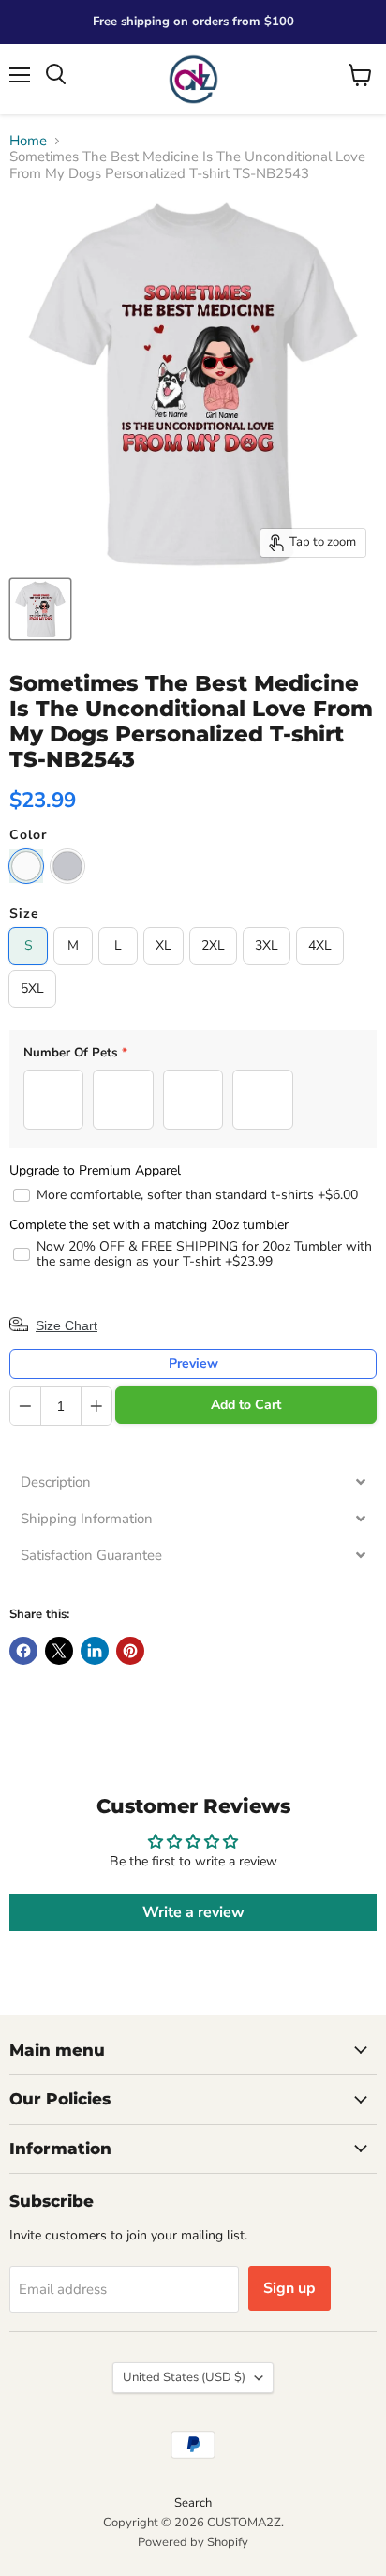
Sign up (289, 2288)
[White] (26, 866)
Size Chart (67, 1325)
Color (28, 835)
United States (184, 2377)
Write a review (193, 1912)
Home (28, 141)
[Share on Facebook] (23, 1651)
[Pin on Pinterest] (130, 1651)
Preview (193, 1363)
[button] (193, 1483)
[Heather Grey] (67, 866)
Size (24, 914)
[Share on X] (59, 1651)
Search (193, 2503)
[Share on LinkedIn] (95, 1651)
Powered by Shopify (193, 2542)
